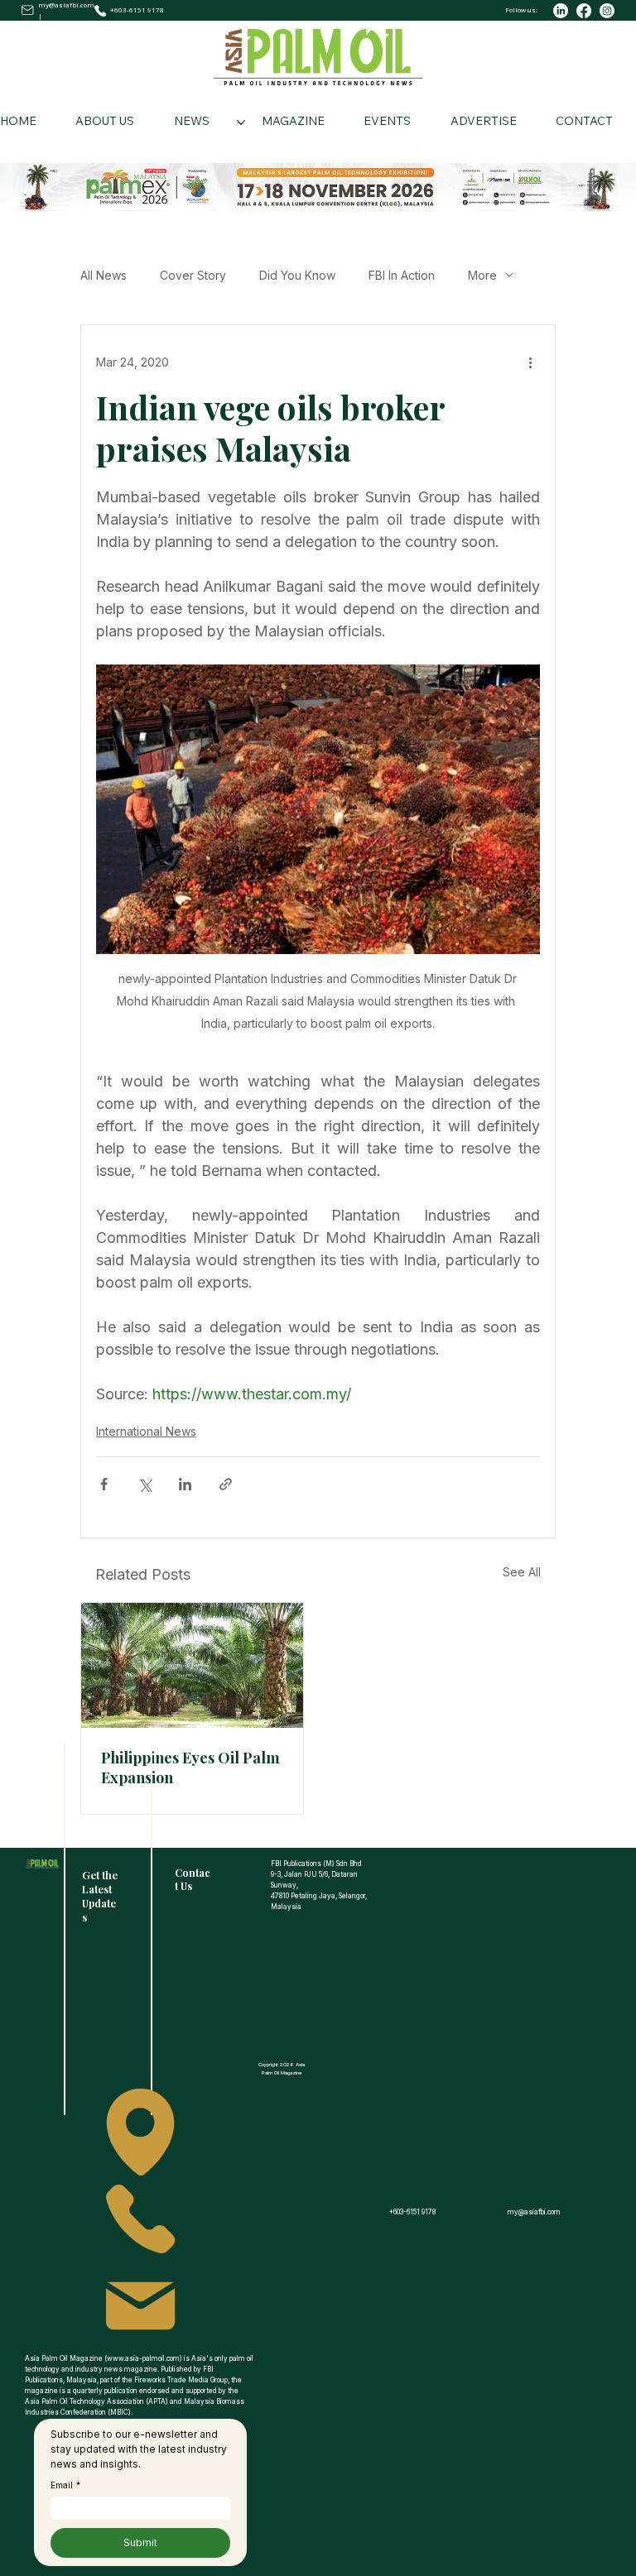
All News (104, 275)
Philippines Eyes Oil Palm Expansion (190, 1768)
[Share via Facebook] (104, 1484)
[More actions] (530, 362)
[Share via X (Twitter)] (145, 1484)
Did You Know (297, 275)
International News (146, 1431)
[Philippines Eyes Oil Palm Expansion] (192, 1665)
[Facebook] (584, 11)
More (482, 275)
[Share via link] (226, 1484)
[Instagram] (607, 11)
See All (522, 1572)
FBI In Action (402, 275)
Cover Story (193, 275)
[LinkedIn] (561, 11)
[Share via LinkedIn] (185, 1484)
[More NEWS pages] (241, 122)
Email (65, 2485)
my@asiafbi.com (66, 5)
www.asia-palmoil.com (143, 2358)
